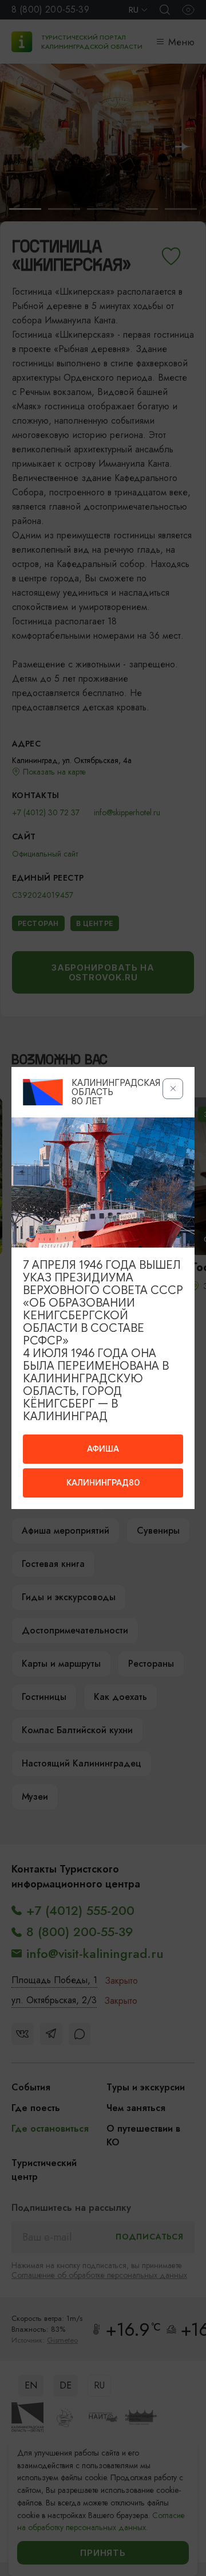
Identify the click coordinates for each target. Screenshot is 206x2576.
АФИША (103, 1449)
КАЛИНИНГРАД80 (103, 1483)
